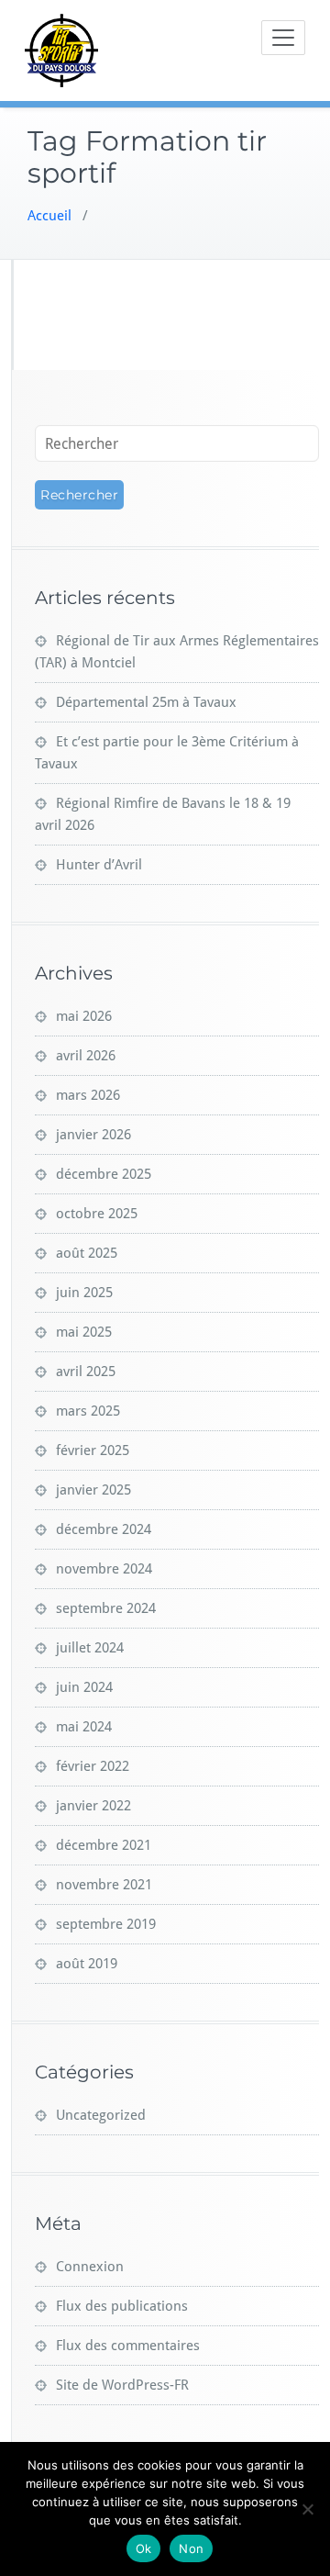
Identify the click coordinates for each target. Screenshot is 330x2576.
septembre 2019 (106, 1924)
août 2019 (87, 1964)
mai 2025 (84, 1332)
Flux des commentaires (128, 2346)
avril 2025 (86, 1372)
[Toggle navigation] (283, 38)
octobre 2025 (97, 1214)
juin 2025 (84, 1293)
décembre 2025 (104, 1174)
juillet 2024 (90, 1648)
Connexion (90, 2267)
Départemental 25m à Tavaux (146, 702)
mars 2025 (88, 1411)
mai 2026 (84, 1016)
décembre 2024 (104, 1529)
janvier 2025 (93, 1490)
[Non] (307, 2509)
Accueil (49, 216)
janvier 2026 (93, 1135)
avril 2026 (86, 1056)
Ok (144, 2548)
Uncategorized (101, 2115)
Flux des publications (122, 2306)
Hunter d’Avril (99, 865)
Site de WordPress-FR (122, 2385)
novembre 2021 (104, 1885)
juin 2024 (84, 1687)
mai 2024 (84, 1727)
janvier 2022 (93, 1806)
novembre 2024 (104, 1569)
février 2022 (93, 1766)
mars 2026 (88, 1095)
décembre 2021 (104, 1845)
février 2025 (93, 1450)
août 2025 (87, 1253)
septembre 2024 (106, 1608)
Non (191, 2548)
